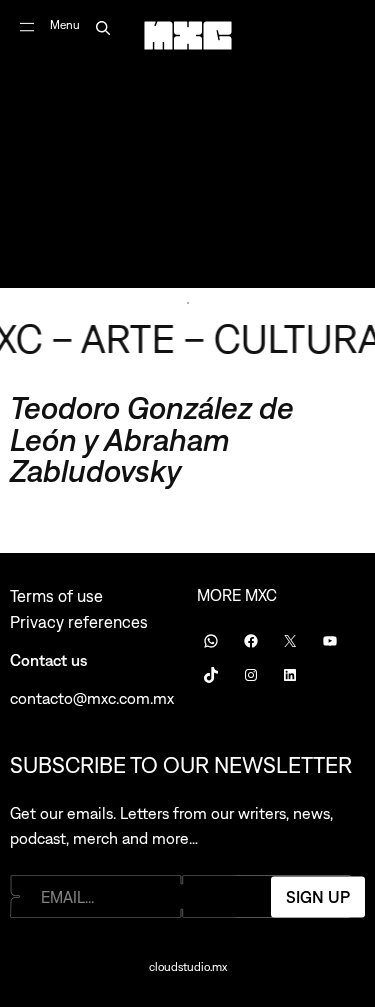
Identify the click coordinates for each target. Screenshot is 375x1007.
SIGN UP (318, 896)
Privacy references (79, 622)
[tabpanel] (187, 144)
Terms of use (56, 596)
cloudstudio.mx (188, 967)
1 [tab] (188, 303)
